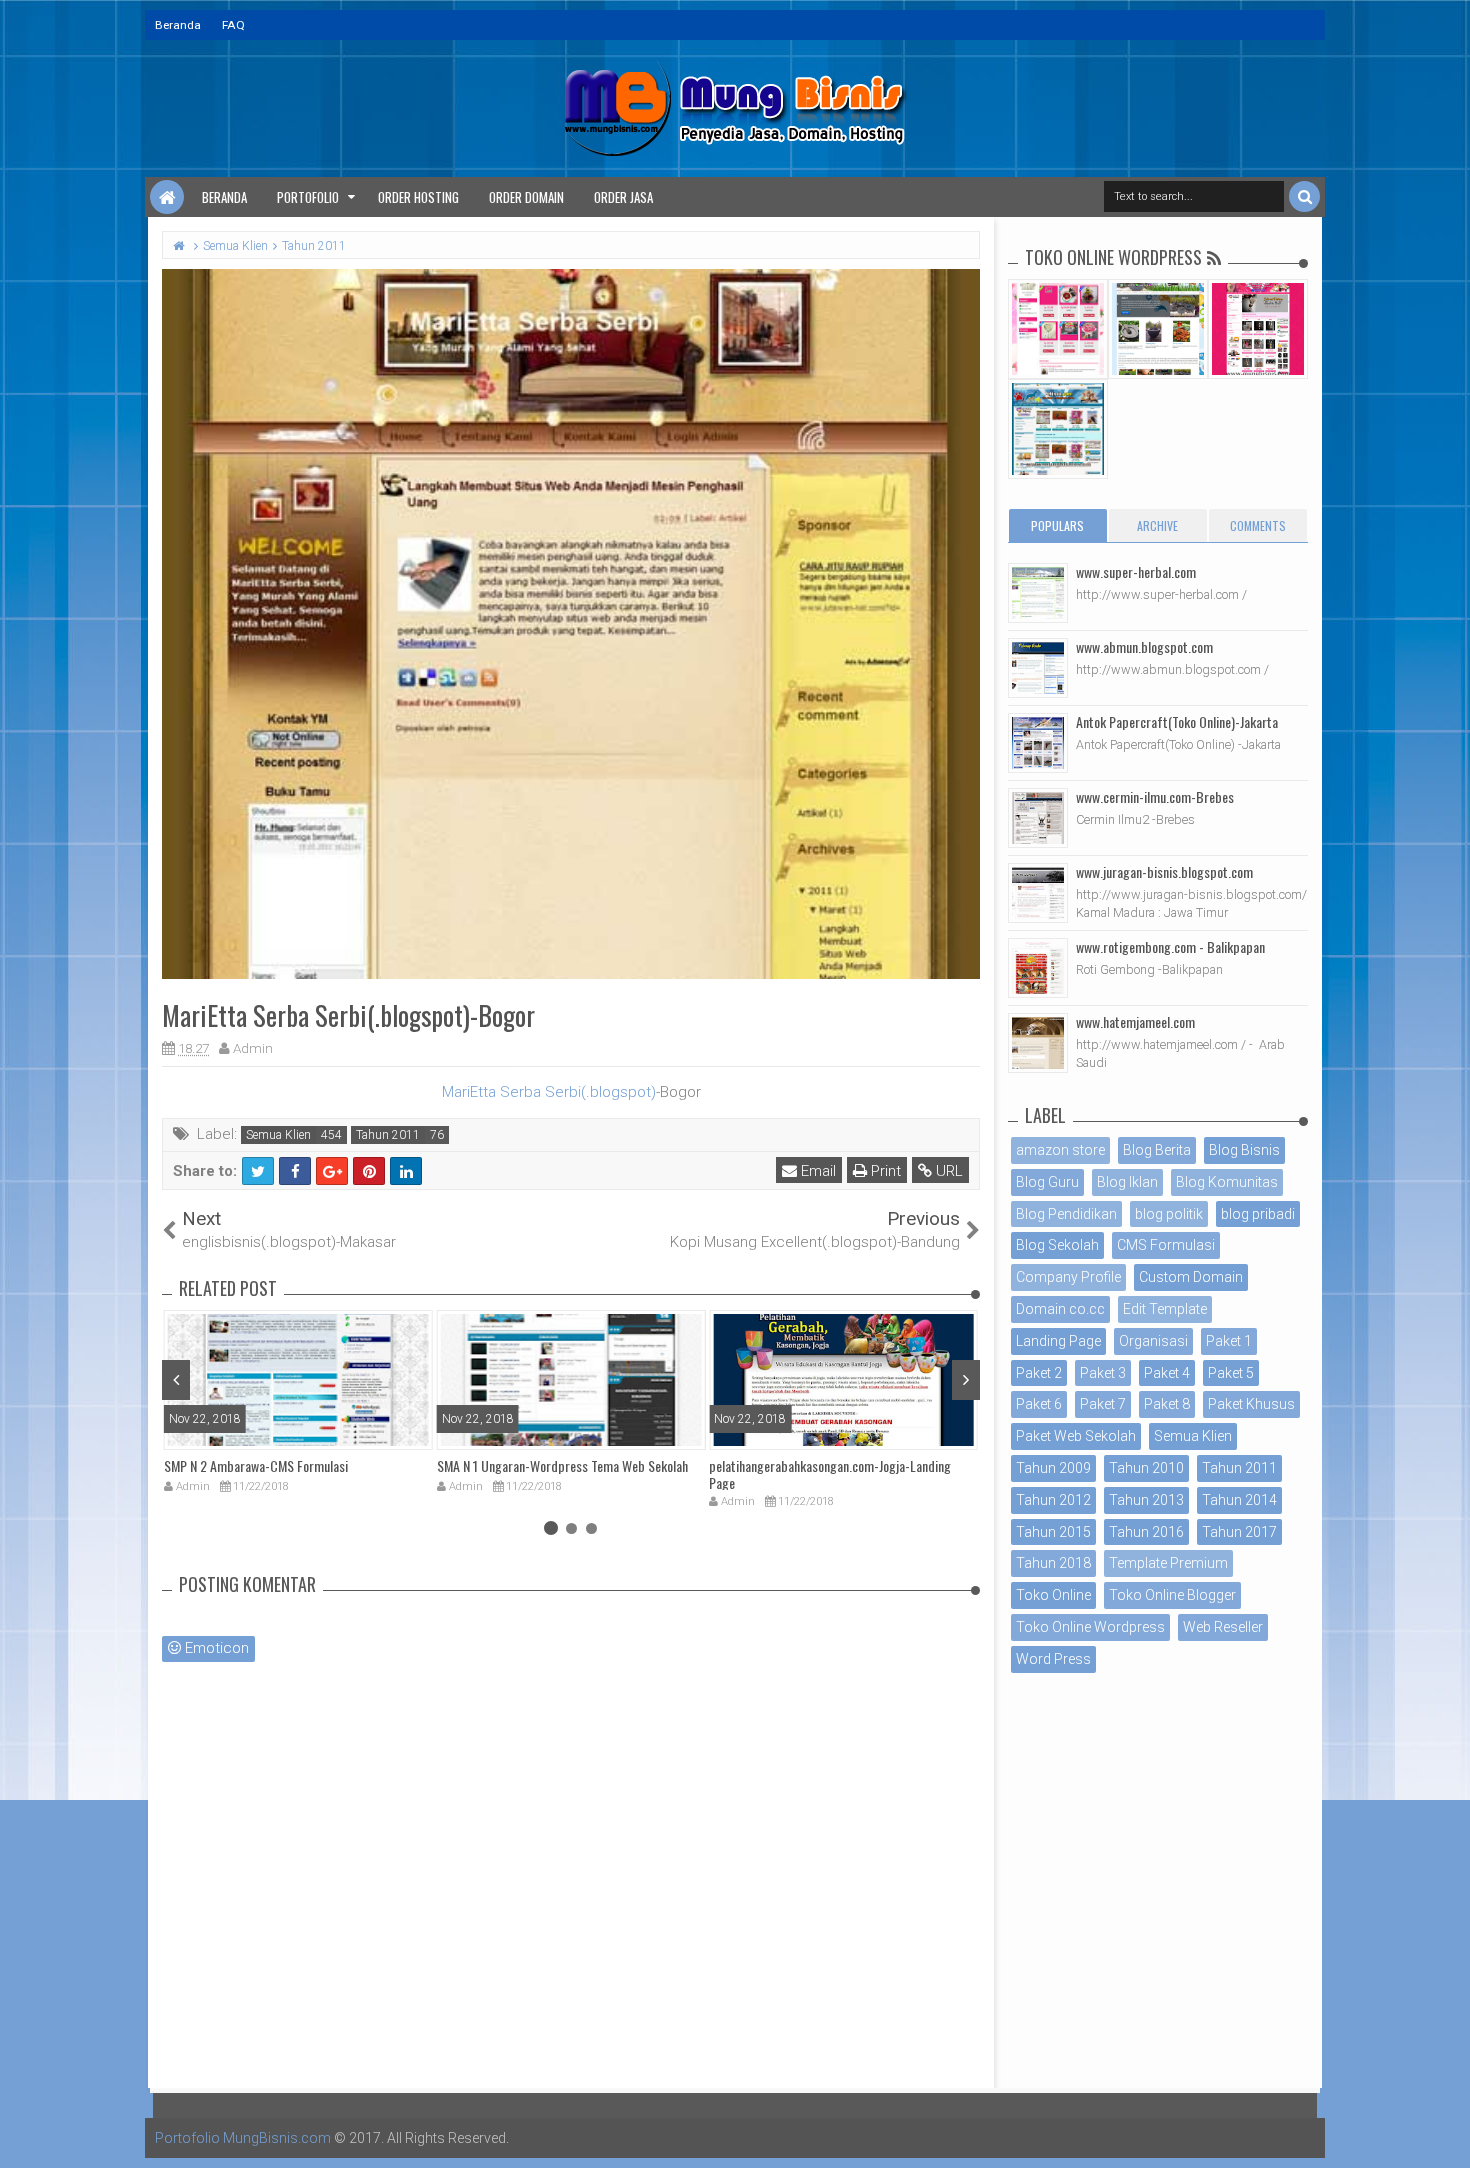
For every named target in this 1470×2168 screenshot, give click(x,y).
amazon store (1060, 1150)
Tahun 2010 (1146, 1468)
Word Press (1053, 1659)
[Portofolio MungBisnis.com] (167, 197)
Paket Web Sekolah (1076, 1436)
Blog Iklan (1127, 1182)
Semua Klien (278, 1135)
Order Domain (526, 197)
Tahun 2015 (1053, 1532)
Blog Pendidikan (1066, 1214)
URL (947, 1171)
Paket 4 (1167, 1373)
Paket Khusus (1251, 1404)
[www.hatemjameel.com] (1038, 1043)
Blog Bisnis (1244, 1150)
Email (816, 1171)
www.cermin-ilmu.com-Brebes (1155, 796)
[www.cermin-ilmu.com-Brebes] (1038, 818)
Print (884, 1171)
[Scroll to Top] (1445, 2133)
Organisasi (1153, 1341)
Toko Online (1053, 1595)
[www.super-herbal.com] (1038, 593)
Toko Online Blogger (1172, 1595)
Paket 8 (1167, 1404)
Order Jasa (623, 197)
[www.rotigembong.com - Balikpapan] (1038, 968)
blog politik (1169, 1214)
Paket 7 (1103, 1404)
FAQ (233, 25)
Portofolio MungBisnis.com (243, 2138)
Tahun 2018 (1053, 1563)
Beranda (178, 25)
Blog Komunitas (1227, 1182)
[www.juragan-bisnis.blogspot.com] (1038, 893)
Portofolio (308, 197)
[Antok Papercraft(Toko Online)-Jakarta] (1038, 743)
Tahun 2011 (388, 1135)
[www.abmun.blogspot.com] (1038, 668)
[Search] (1304, 196)
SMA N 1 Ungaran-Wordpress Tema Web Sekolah (562, 1465)
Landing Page (1058, 1341)
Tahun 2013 (1146, 1500)
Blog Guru (1047, 1182)
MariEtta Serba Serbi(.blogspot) (549, 1092)
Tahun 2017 (1239, 1532)
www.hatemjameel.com (1135, 1021)
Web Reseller (1223, 1627)
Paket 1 (1229, 1341)
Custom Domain (1191, 1277)
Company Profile (1068, 1277)
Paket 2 (1039, 1373)
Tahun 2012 (1053, 1500)
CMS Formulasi (1166, 1245)
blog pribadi (1258, 1214)
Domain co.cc (1060, 1309)
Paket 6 (1039, 1404)
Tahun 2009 (1053, 1468)
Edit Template (1165, 1309)
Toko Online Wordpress (1090, 1627)
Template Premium (1168, 1563)
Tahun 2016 (1146, 1532)
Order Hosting (418, 197)
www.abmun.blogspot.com (1144, 646)
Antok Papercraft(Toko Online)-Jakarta (1177, 721)
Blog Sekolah (1057, 1245)
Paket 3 (1103, 1373)
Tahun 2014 (1239, 1500)
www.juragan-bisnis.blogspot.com (1164, 871)
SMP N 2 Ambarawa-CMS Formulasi (256, 1465)
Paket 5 (1231, 1373)
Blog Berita (1157, 1150)
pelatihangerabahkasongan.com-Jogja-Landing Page (830, 1474)
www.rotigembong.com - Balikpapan (1170, 946)
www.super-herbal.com (1136, 571)
